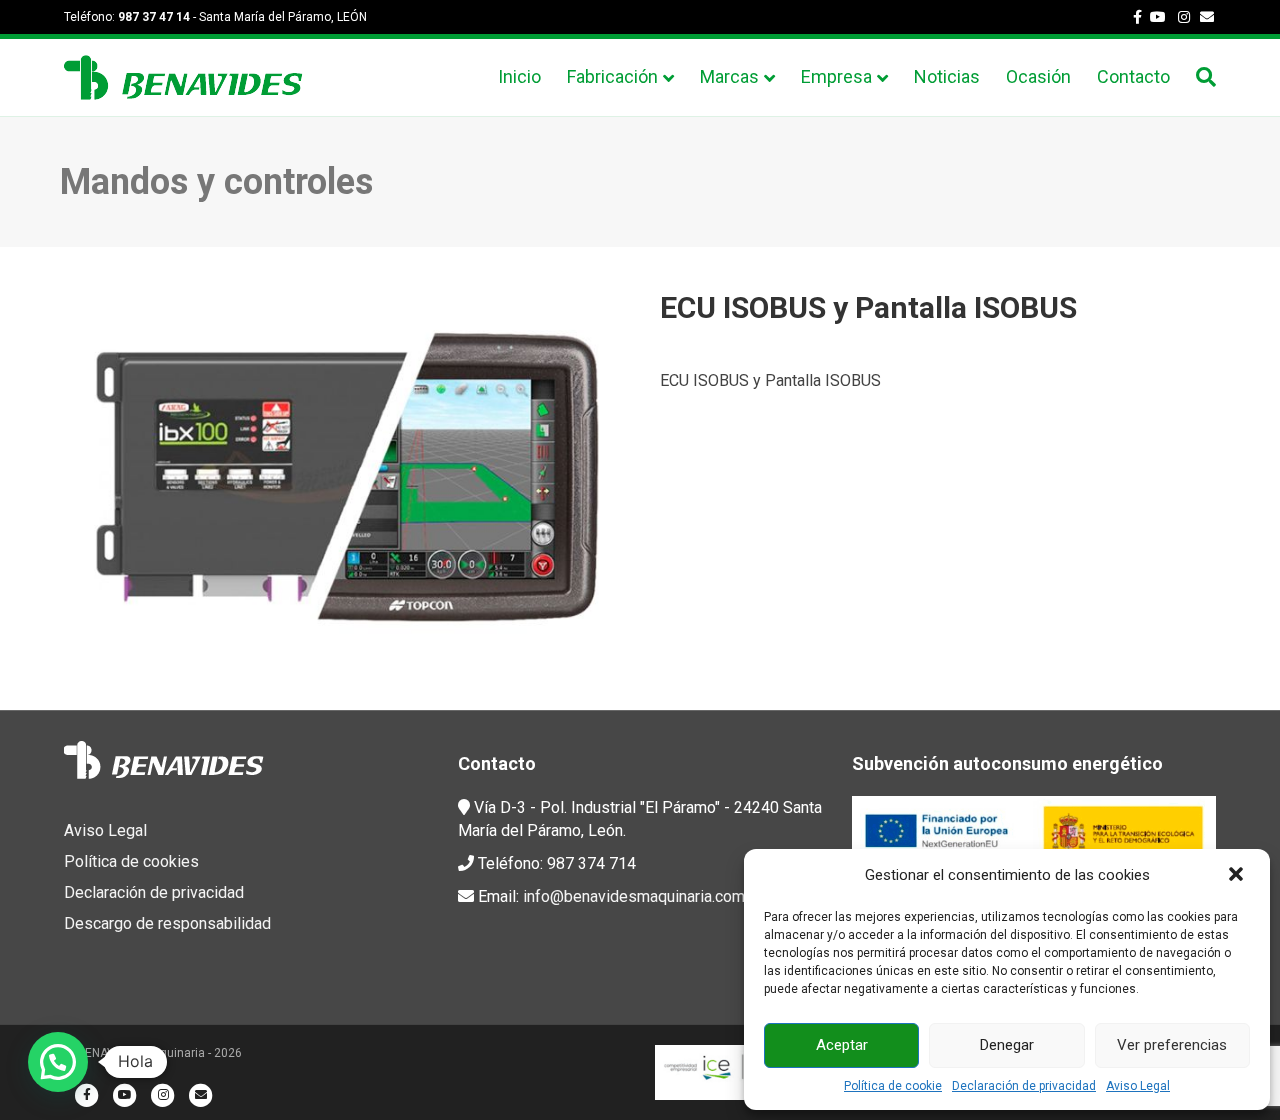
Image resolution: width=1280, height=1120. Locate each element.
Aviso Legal (1138, 1086)
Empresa (836, 76)
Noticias (947, 76)
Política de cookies (131, 861)
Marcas (729, 76)
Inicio (519, 76)
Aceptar (842, 1045)
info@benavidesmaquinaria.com (634, 896)
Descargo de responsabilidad (167, 923)
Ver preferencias (1172, 1045)
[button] (1238, 876)
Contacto (1133, 76)
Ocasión (1038, 76)
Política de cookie (893, 1086)
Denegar (1007, 1045)
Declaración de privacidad (1024, 1086)
